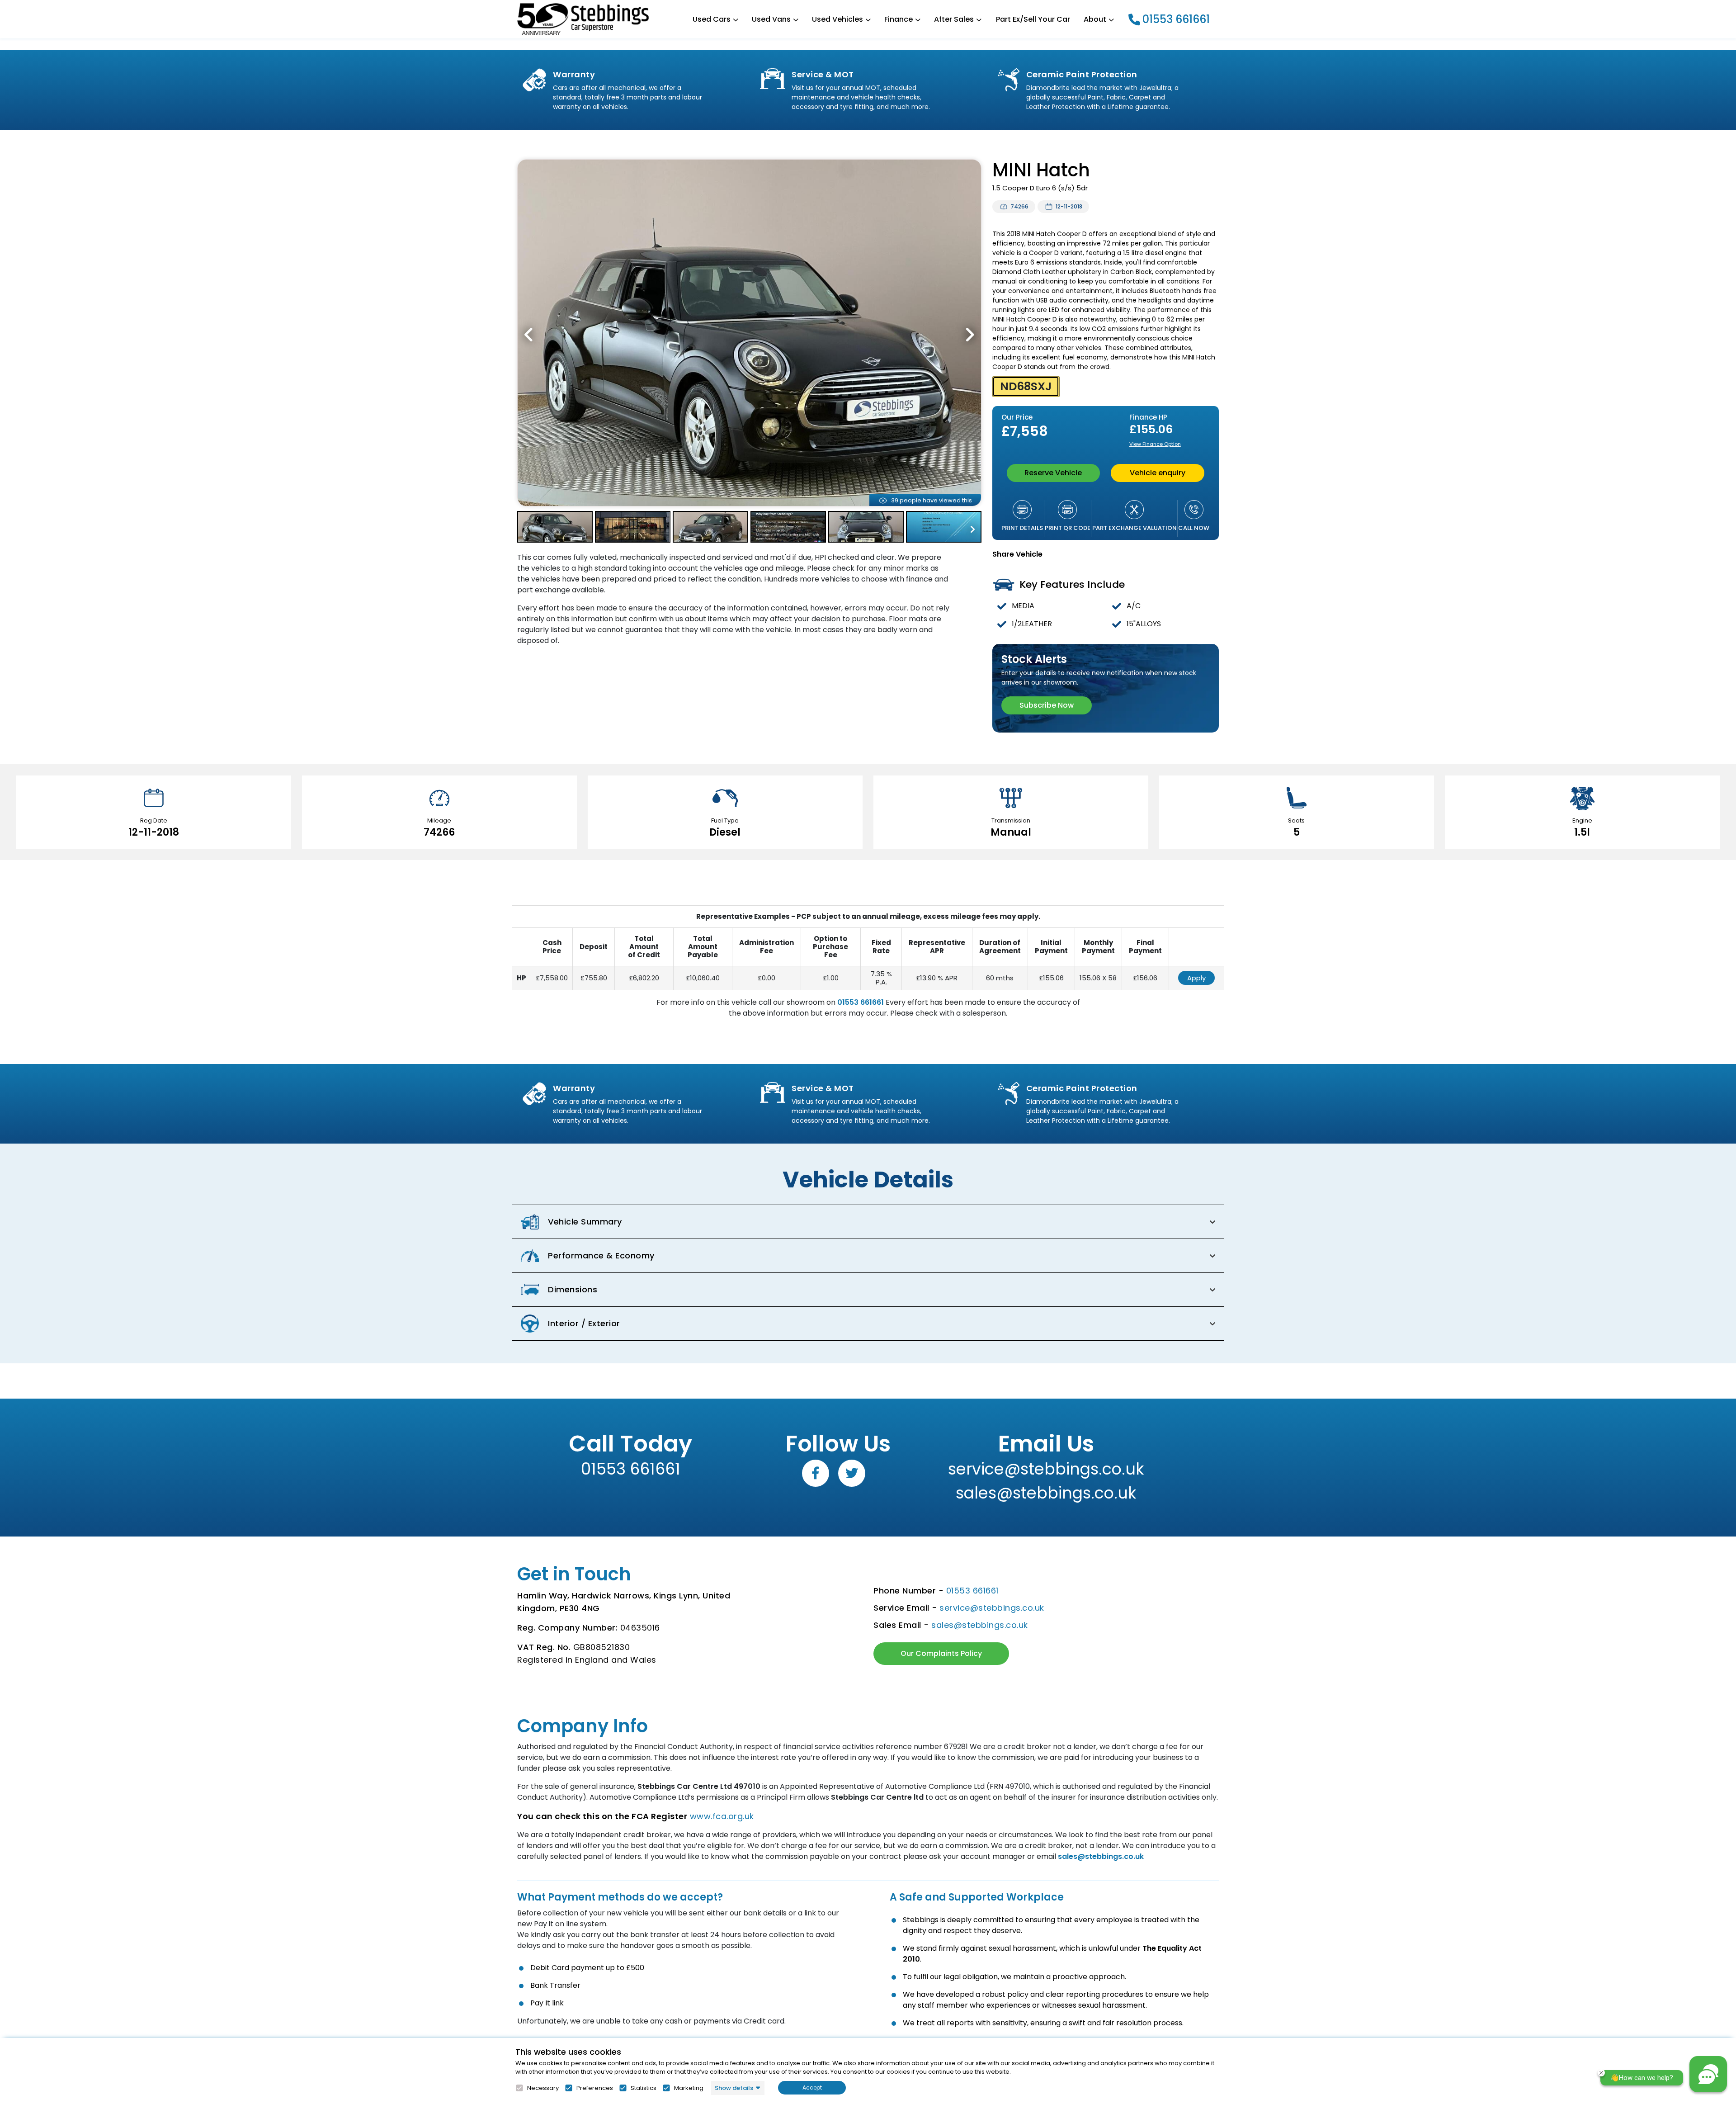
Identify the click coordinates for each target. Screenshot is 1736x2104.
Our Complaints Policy (941, 1653)
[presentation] (529, 335)
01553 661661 (1176, 19)
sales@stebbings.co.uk (1046, 1493)
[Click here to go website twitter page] (852, 1473)
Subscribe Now (1047, 705)
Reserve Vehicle (1053, 473)
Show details (734, 2088)
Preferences (595, 2088)
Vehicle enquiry (1158, 473)
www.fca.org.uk (722, 1816)
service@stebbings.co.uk (1046, 1469)
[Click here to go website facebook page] (816, 1473)
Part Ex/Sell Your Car (1033, 19)
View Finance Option (1155, 444)
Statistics (644, 2088)
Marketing (689, 2088)
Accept (812, 2087)
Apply (1196, 978)
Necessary (543, 2088)
